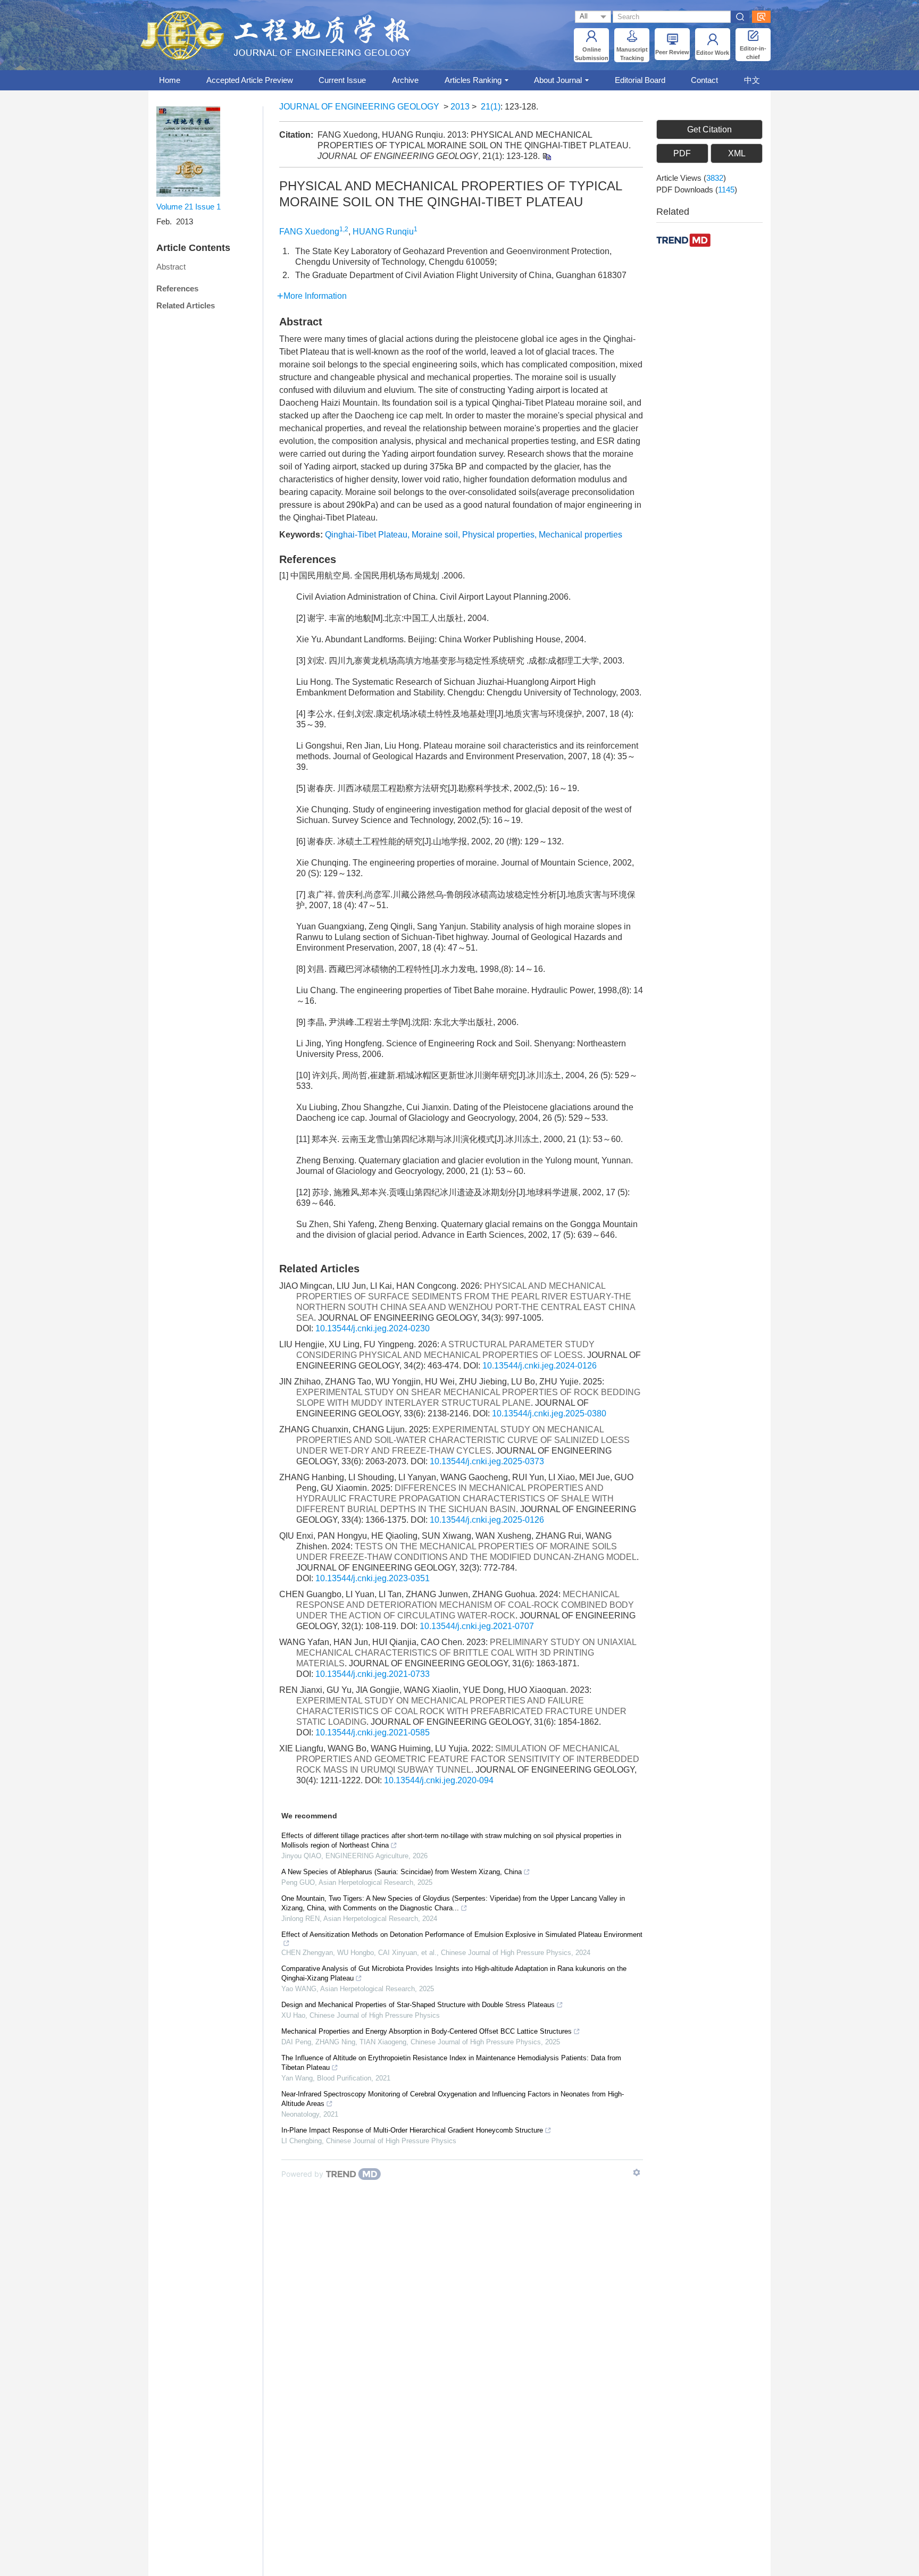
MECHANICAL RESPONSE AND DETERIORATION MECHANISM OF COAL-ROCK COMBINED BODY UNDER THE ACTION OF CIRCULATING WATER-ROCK (465, 1605)
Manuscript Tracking (632, 54)
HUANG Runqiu (383, 232)
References (177, 288)
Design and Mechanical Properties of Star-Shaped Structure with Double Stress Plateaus (418, 2005)
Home (170, 80)
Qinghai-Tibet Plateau (366, 535)
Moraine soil (435, 535)
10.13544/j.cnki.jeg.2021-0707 (477, 1626)
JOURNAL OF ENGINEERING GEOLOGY (359, 107)
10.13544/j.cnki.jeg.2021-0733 (373, 1674)
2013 (460, 107)
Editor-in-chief (753, 53)
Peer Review (672, 52)
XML (737, 153)
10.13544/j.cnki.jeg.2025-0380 (549, 1413)
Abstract (171, 267)
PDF (682, 153)
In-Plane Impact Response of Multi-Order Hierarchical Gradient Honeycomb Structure (412, 2130)
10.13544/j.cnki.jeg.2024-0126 (540, 1366)
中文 (752, 80)
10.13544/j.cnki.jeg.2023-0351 (373, 1578)
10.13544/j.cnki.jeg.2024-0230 (373, 1328)
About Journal (558, 80)
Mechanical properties (580, 535)
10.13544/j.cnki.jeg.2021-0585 (373, 1732)
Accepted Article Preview (250, 80)
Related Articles (186, 305)
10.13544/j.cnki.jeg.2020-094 (439, 1780)
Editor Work (713, 53)
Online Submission (592, 54)
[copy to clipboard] (546, 156)
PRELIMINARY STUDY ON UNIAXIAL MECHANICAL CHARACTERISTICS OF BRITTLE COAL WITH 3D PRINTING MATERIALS (466, 1653)
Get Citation (709, 129)
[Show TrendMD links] (637, 2172)
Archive (405, 80)
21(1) (491, 107)
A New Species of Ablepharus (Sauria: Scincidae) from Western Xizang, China (402, 1872)
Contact (704, 80)
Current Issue (342, 80)
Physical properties (498, 535)
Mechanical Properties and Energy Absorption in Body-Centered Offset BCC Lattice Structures (427, 2031)
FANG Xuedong (309, 232)
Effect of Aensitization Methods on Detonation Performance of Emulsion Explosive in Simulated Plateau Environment (462, 1935)
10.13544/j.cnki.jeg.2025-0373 (487, 1461)
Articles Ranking (473, 80)
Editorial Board (640, 80)
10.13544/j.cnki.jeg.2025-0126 (487, 1520)
